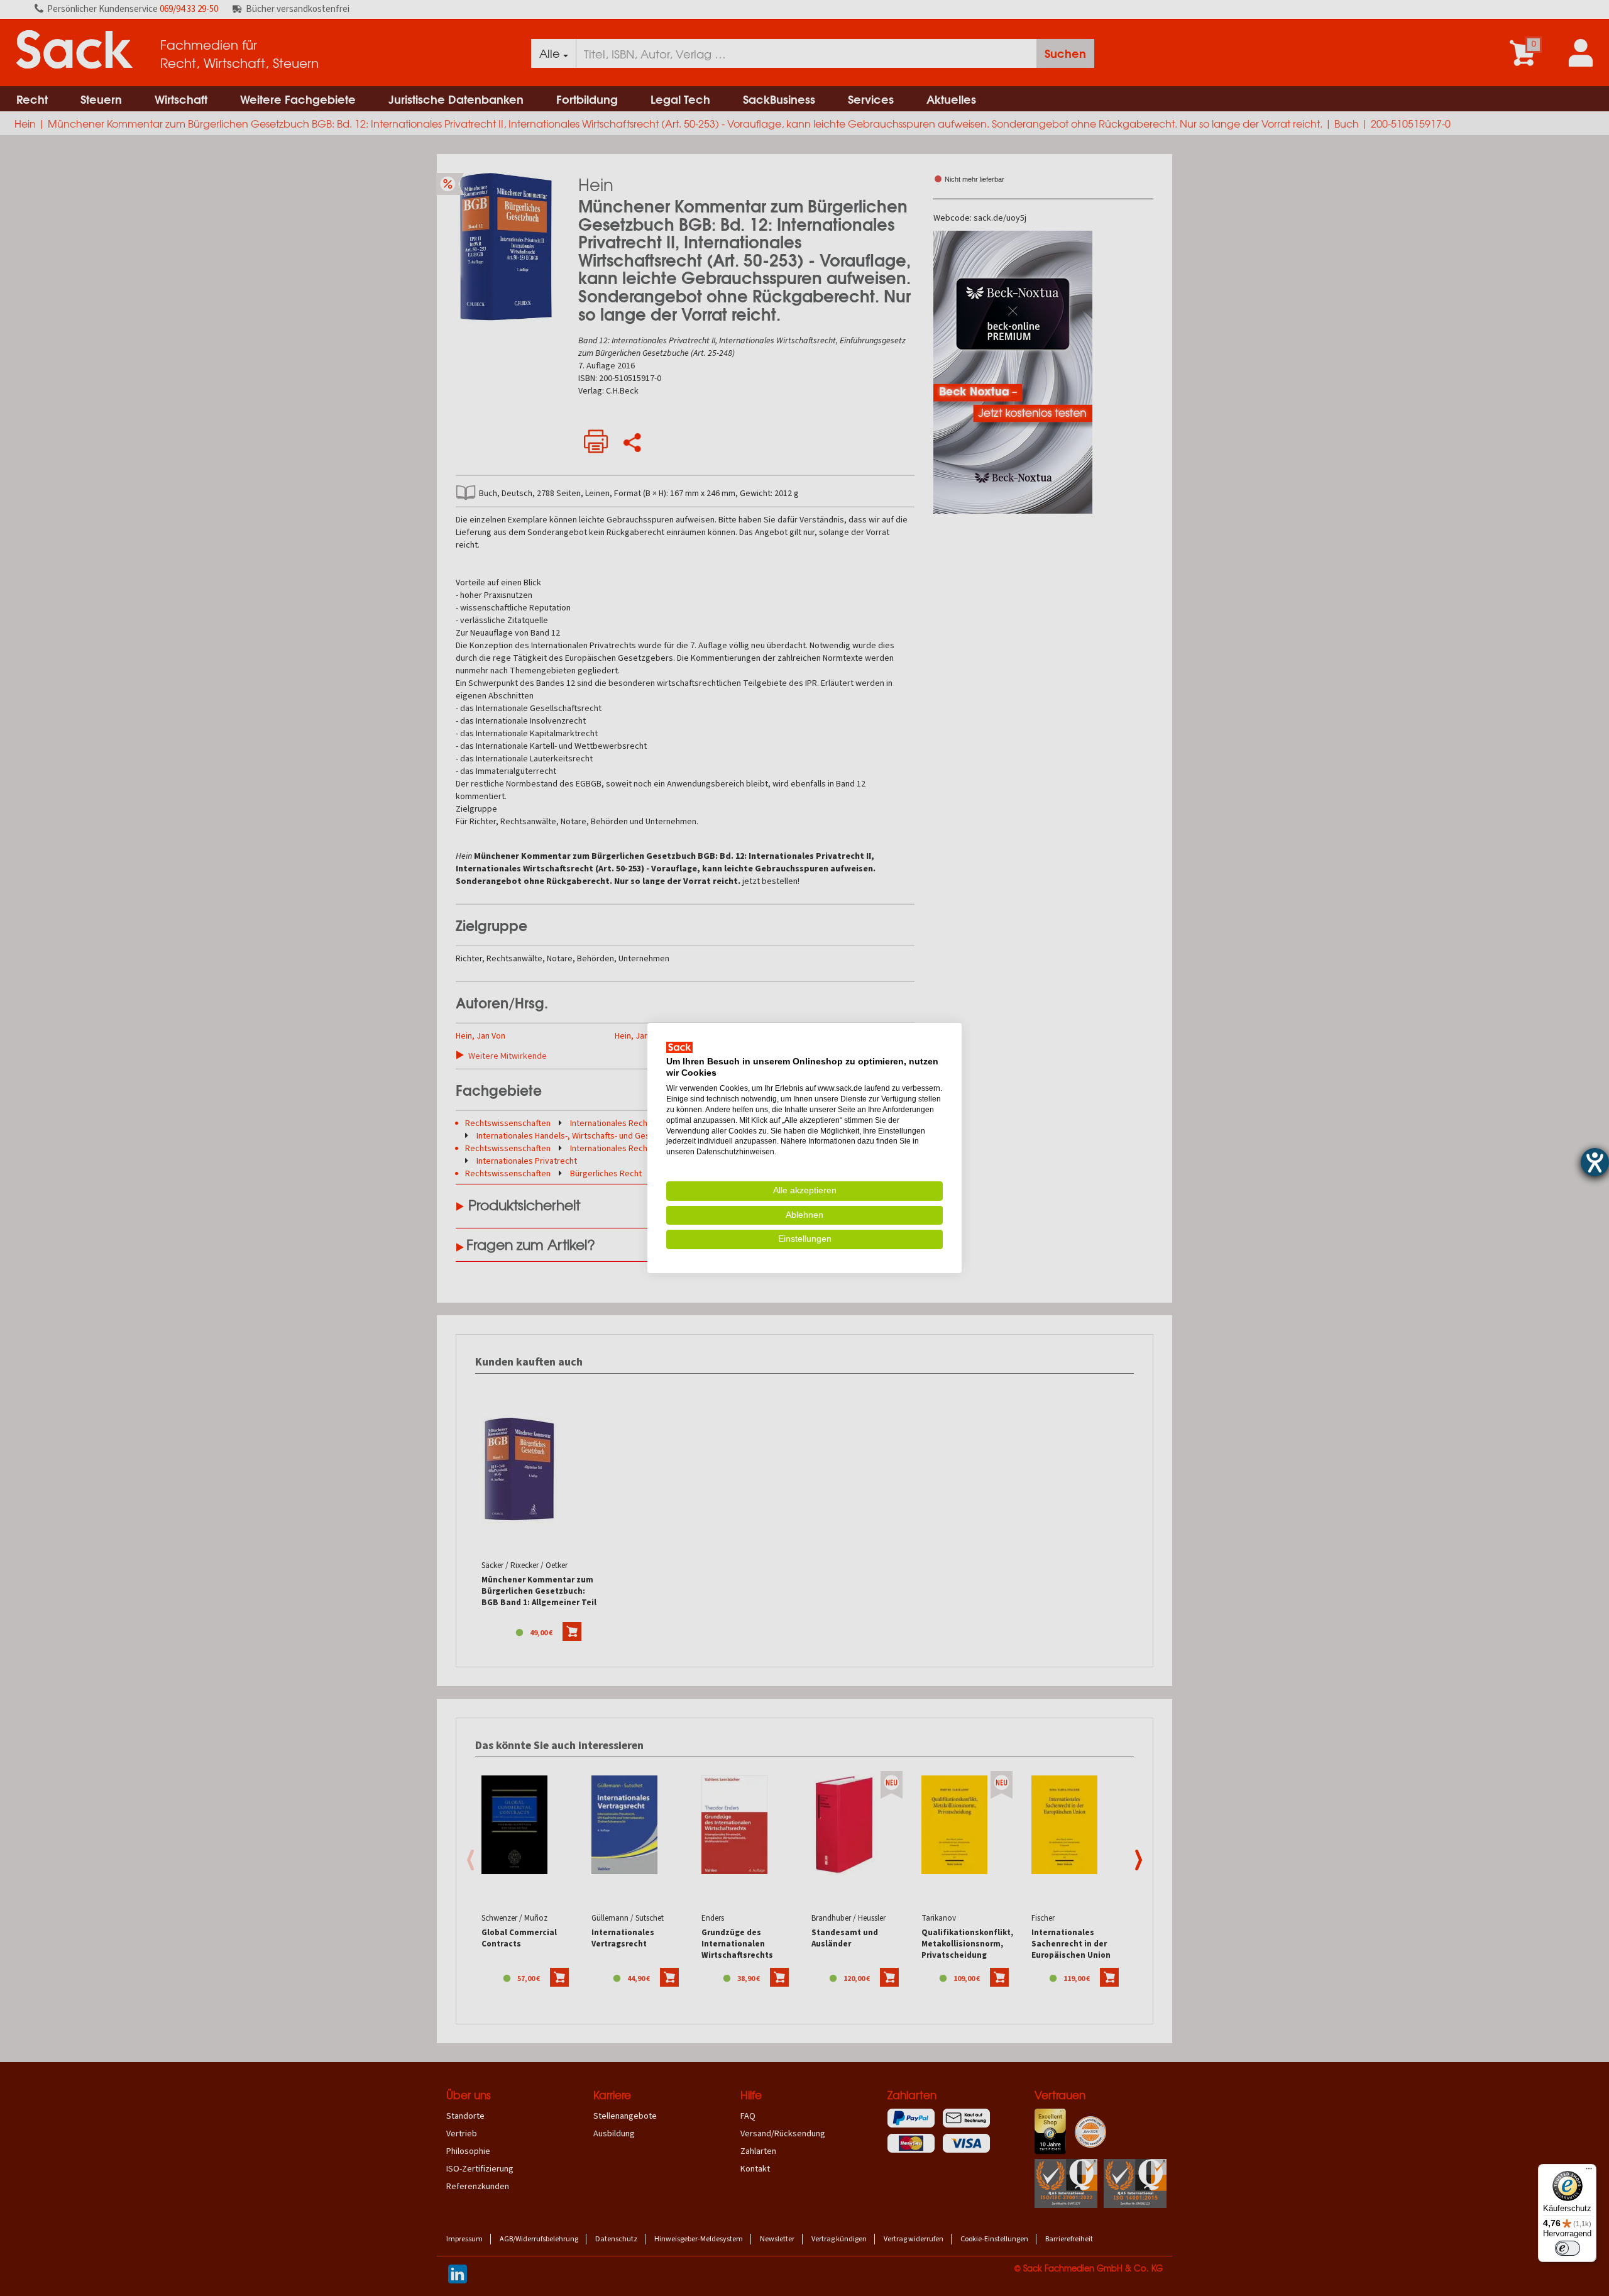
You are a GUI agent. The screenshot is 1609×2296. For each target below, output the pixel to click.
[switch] (1568, 2248)
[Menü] (1589, 2172)
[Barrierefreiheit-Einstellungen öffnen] (1595, 1162)
